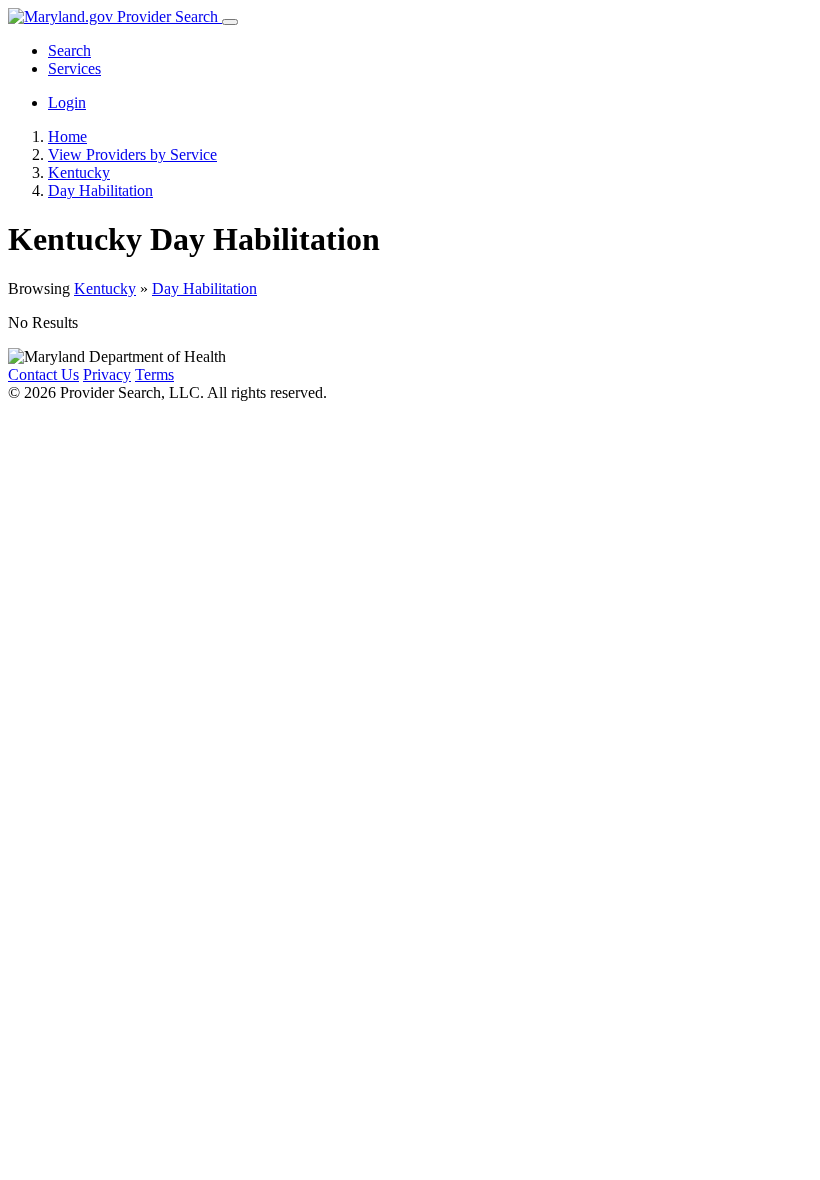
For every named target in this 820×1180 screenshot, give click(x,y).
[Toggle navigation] (230, 22)
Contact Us (43, 374)
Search (69, 50)
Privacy (107, 374)
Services (74, 68)
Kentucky (105, 288)
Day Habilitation (204, 288)
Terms (154, 374)
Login (67, 102)
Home (67, 136)
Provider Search (167, 16)
